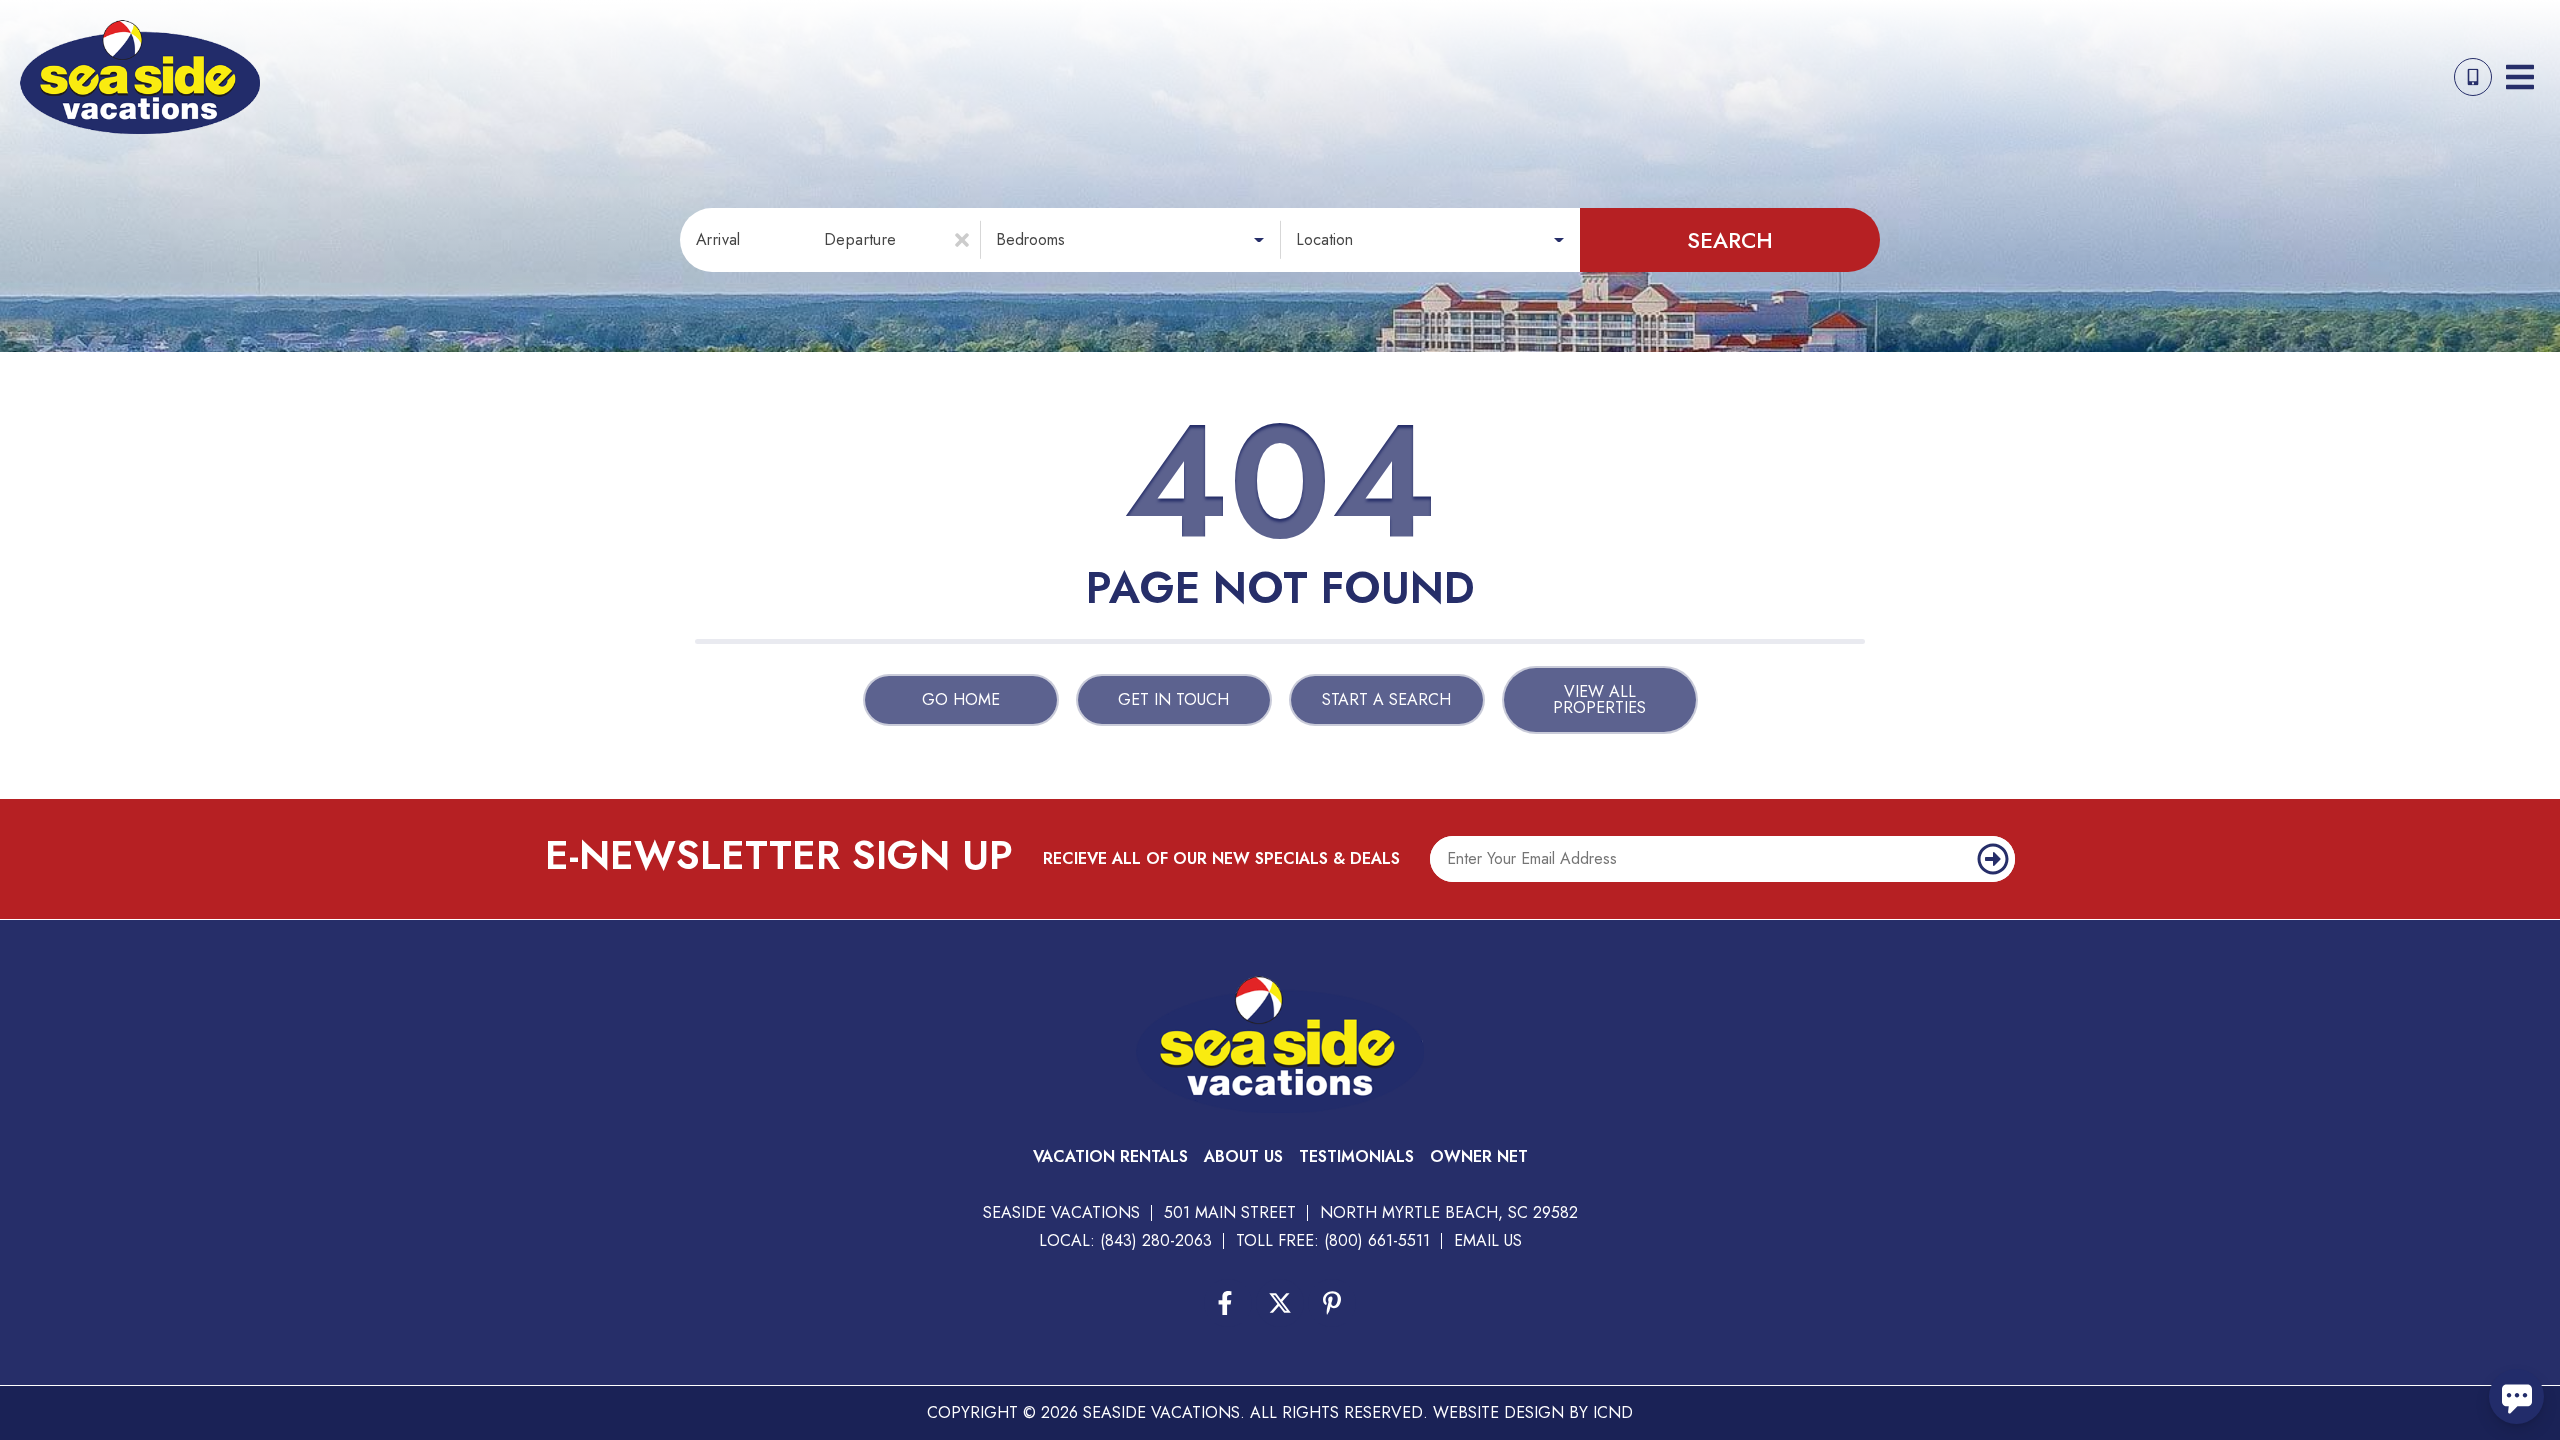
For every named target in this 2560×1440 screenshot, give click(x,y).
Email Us (1488, 1240)
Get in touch (1173, 699)
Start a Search (1386, 699)
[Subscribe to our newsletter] (1992, 859)
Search (1730, 240)
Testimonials (1356, 1156)
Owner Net (1479, 1156)
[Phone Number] (2473, 77)
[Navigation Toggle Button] (2520, 77)
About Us (1243, 1156)
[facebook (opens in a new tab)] (1228, 1303)
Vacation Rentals (1110, 1156)
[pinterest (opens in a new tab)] (1332, 1303)
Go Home (961, 699)
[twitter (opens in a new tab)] (1280, 1303)
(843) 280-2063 (1156, 1240)
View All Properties (1599, 699)
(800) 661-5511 (1377, 1240)
